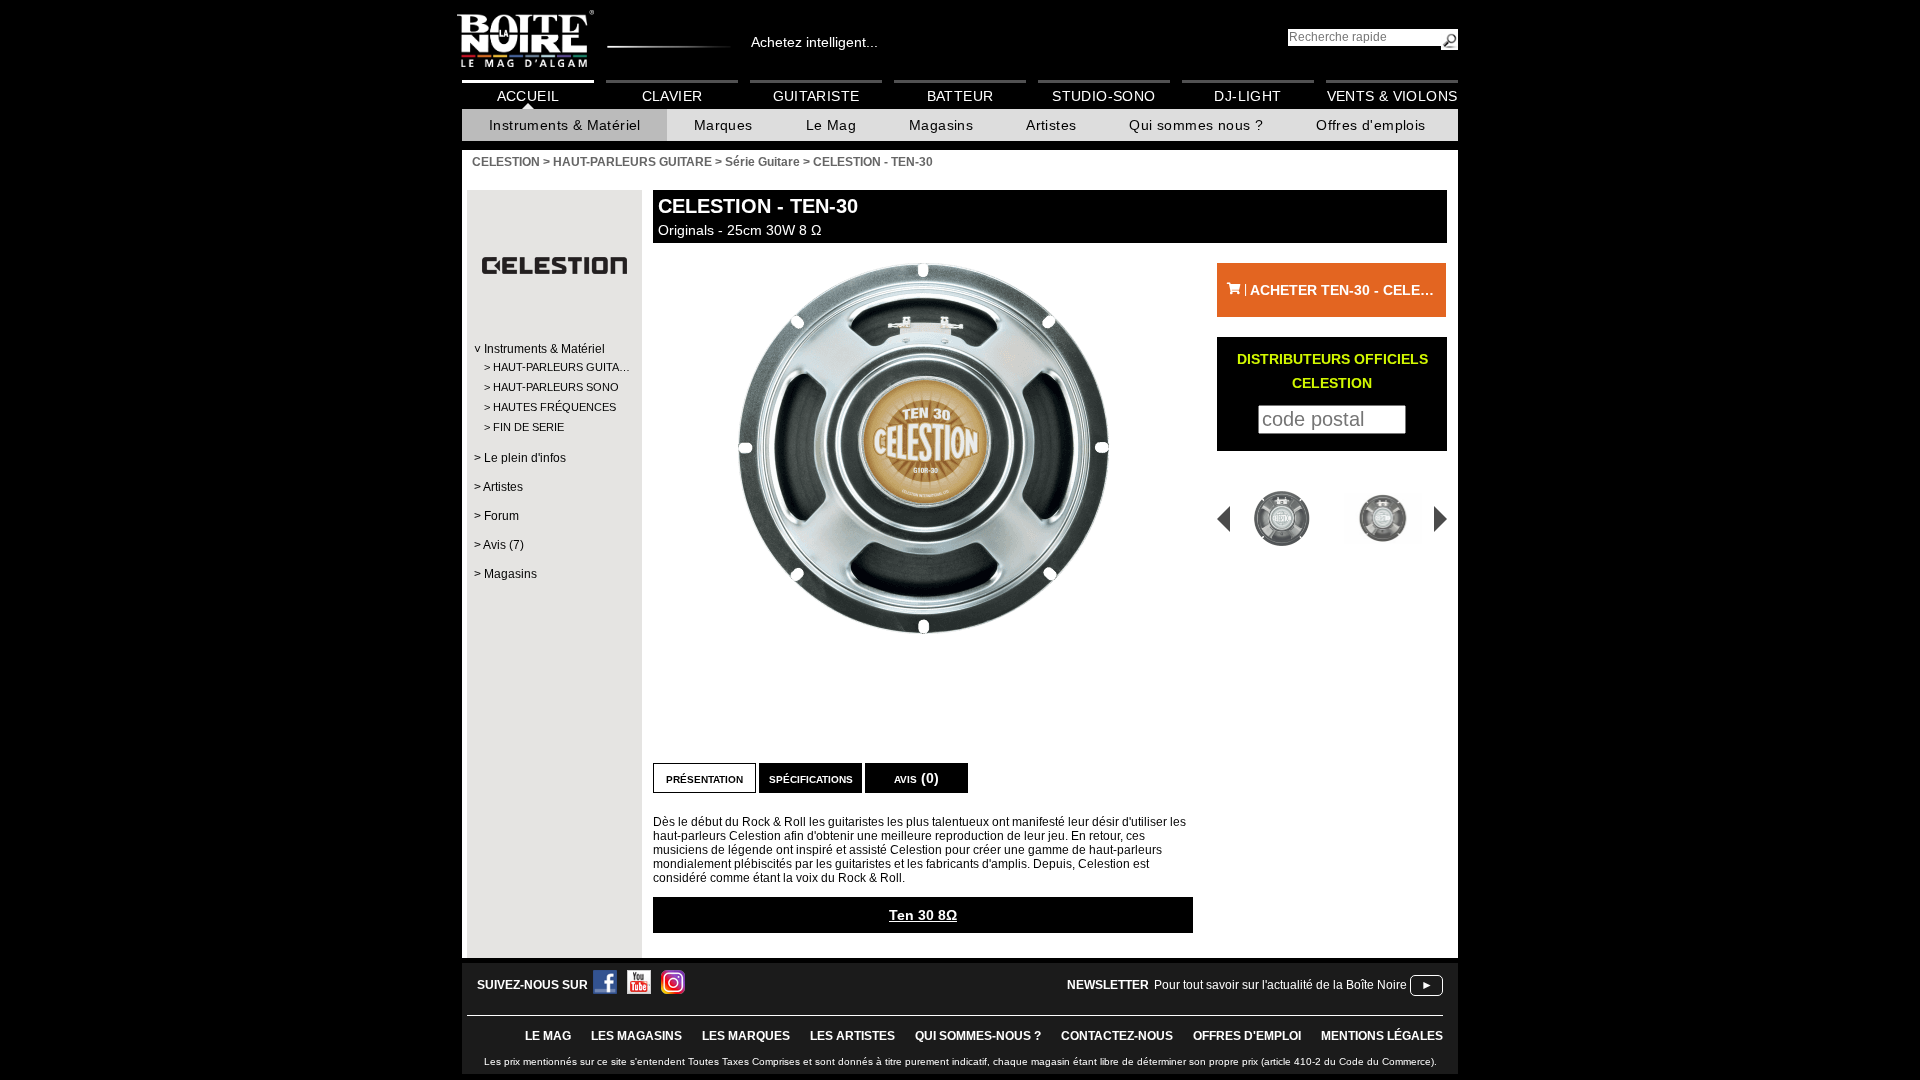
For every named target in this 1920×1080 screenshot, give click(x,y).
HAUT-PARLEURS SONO (553, 387)
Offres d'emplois (1370, 125)
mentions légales (1382, 1036)
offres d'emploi (1247, 1036)
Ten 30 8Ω (923, 915)
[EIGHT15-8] (1275, 518)
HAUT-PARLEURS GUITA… (553, 367)
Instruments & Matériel (565, 125)
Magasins (941, 125)
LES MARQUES (746, 1036)
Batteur (960, 96)
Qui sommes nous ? (1196, 125)
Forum (501, 516)
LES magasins (636, 1036)
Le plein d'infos (525, 458)
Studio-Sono (1103, 96)
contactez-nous (1117, 1036)
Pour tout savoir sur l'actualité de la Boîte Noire (1280, 985)
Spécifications (811, 778)
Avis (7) (503, 545)
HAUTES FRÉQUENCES (553, 407)
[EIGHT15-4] (1386, 518)
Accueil (528, 96)
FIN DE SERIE (528, 427)
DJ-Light (1247, 96)
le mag (548, 1036)
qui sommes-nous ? (978, 1036)
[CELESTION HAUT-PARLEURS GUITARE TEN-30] (923, 448)
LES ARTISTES (852, 1036)
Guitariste (816, 96)
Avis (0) (916, 778)
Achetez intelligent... (814, 42)
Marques (723, 125)
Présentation (704, 778)
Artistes (1051, 125)
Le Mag (831, 125)
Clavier (672, 96)
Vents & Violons (1392, 96)
